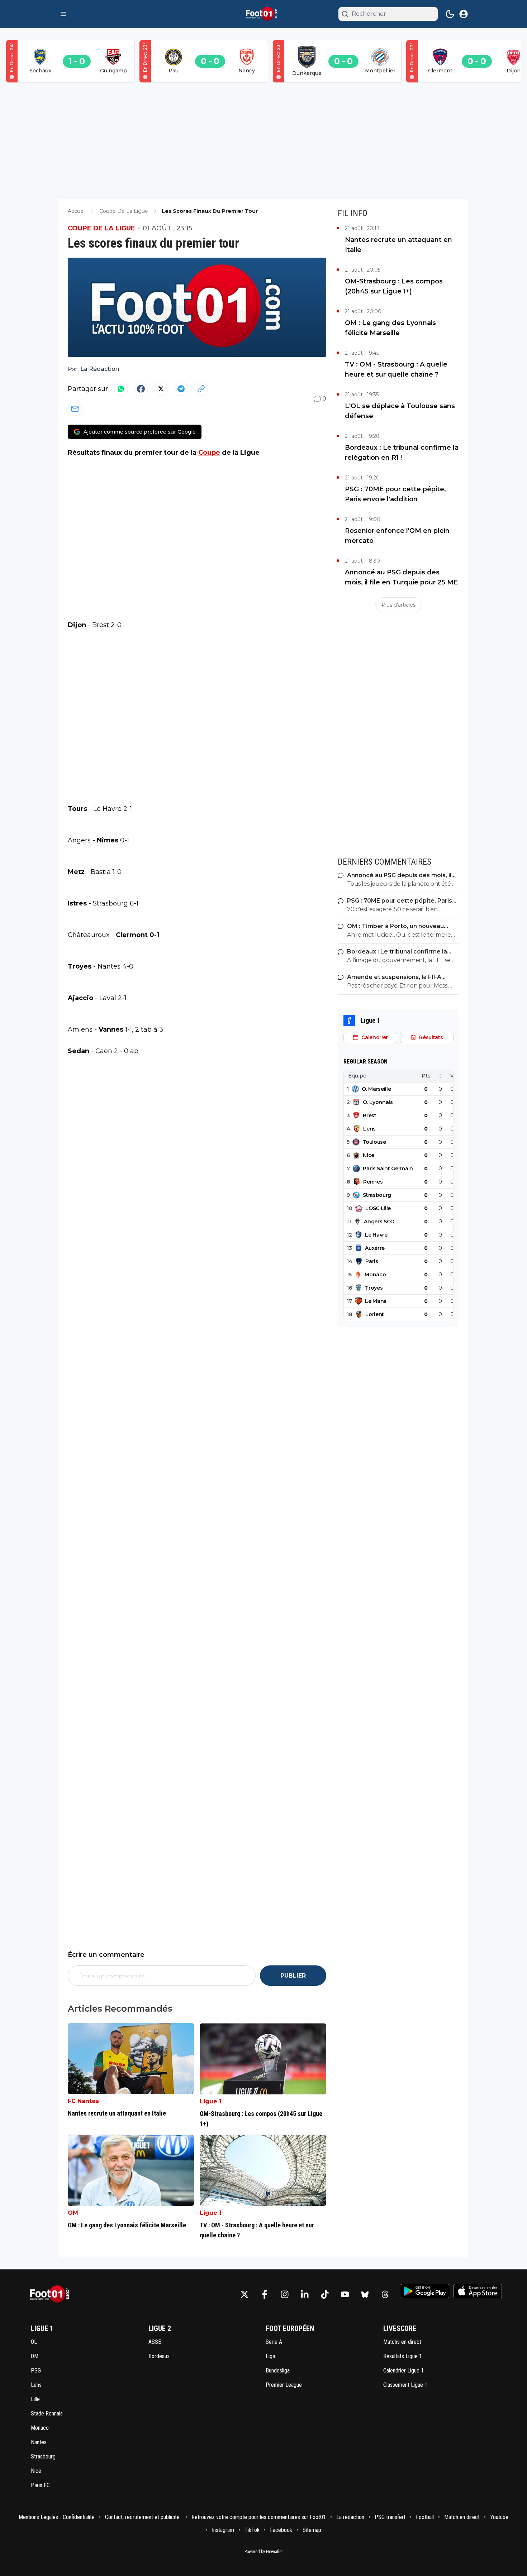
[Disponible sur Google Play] (425, 2291)
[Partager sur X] (161, 389)
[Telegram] (181, 389)
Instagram (223, 2530)
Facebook (281, 2530)
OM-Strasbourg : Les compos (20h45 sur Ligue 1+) (394, 286)
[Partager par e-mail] (75, 409)
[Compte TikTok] (325, 2294)
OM (73, 2213)
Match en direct (462, 2517)
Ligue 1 (211, 2101)
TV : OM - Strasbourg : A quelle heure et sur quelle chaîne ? (396, 369)
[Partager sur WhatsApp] (121, 389)
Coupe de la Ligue (101, 228)
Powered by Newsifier (264, 2552)
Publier (293, 1976)
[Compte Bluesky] (365, 2294)
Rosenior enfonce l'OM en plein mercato (397, 536)
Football (425, 2517)
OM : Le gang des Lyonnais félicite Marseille (390, 328)
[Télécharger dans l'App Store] (478, 2291)
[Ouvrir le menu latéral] (63, 14)
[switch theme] (450, 14)
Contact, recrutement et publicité (143, 2517)
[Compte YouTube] (345, 2294)
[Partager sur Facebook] (141, 389)
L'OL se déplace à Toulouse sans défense (400, 411)
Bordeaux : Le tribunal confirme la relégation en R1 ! (402, 453)
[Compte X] (244, 2294)
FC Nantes (83, 2101)
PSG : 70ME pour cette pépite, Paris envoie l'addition (395, 494)
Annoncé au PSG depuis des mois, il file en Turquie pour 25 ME (401, 577)
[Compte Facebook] (265, 2294)
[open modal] (464, 14)
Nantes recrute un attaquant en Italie (398, 245)
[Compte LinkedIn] (305, 2294)
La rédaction (350, 2517)
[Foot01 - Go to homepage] (52, 2294)
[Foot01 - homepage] (263, 14)
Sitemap (312, 2530)
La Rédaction (100, 369)
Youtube (499, 2517)
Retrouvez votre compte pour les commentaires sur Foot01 (259, 2517)
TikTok (252, 2530)
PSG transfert (390, 2517)
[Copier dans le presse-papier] (201, 389)
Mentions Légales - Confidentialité (57, 2517)
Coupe (209, 453)
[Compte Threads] (385, 2294)
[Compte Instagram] (285, 2294)
